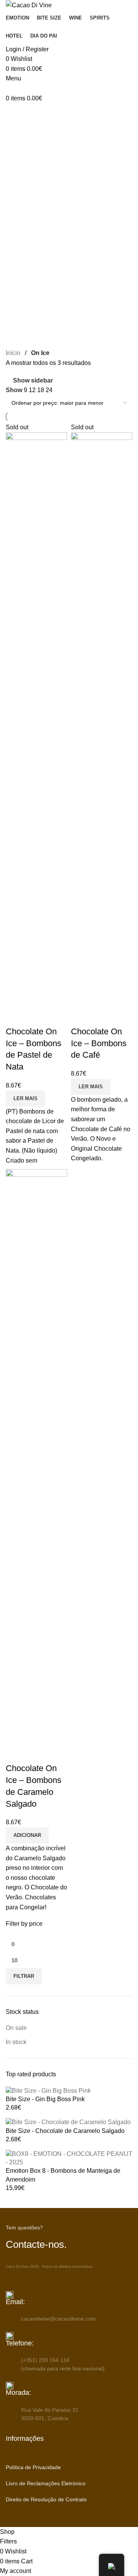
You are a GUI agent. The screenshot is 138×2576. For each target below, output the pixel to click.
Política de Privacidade (33, 2467)
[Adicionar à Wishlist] (36, 1016)
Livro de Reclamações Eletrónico (46, 2483)
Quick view (15, 1016)
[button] (27, 1835)
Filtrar (24, 1976)
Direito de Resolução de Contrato (46, 2499)
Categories (22, 150)
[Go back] (15, 113)
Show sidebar (33, 380)
